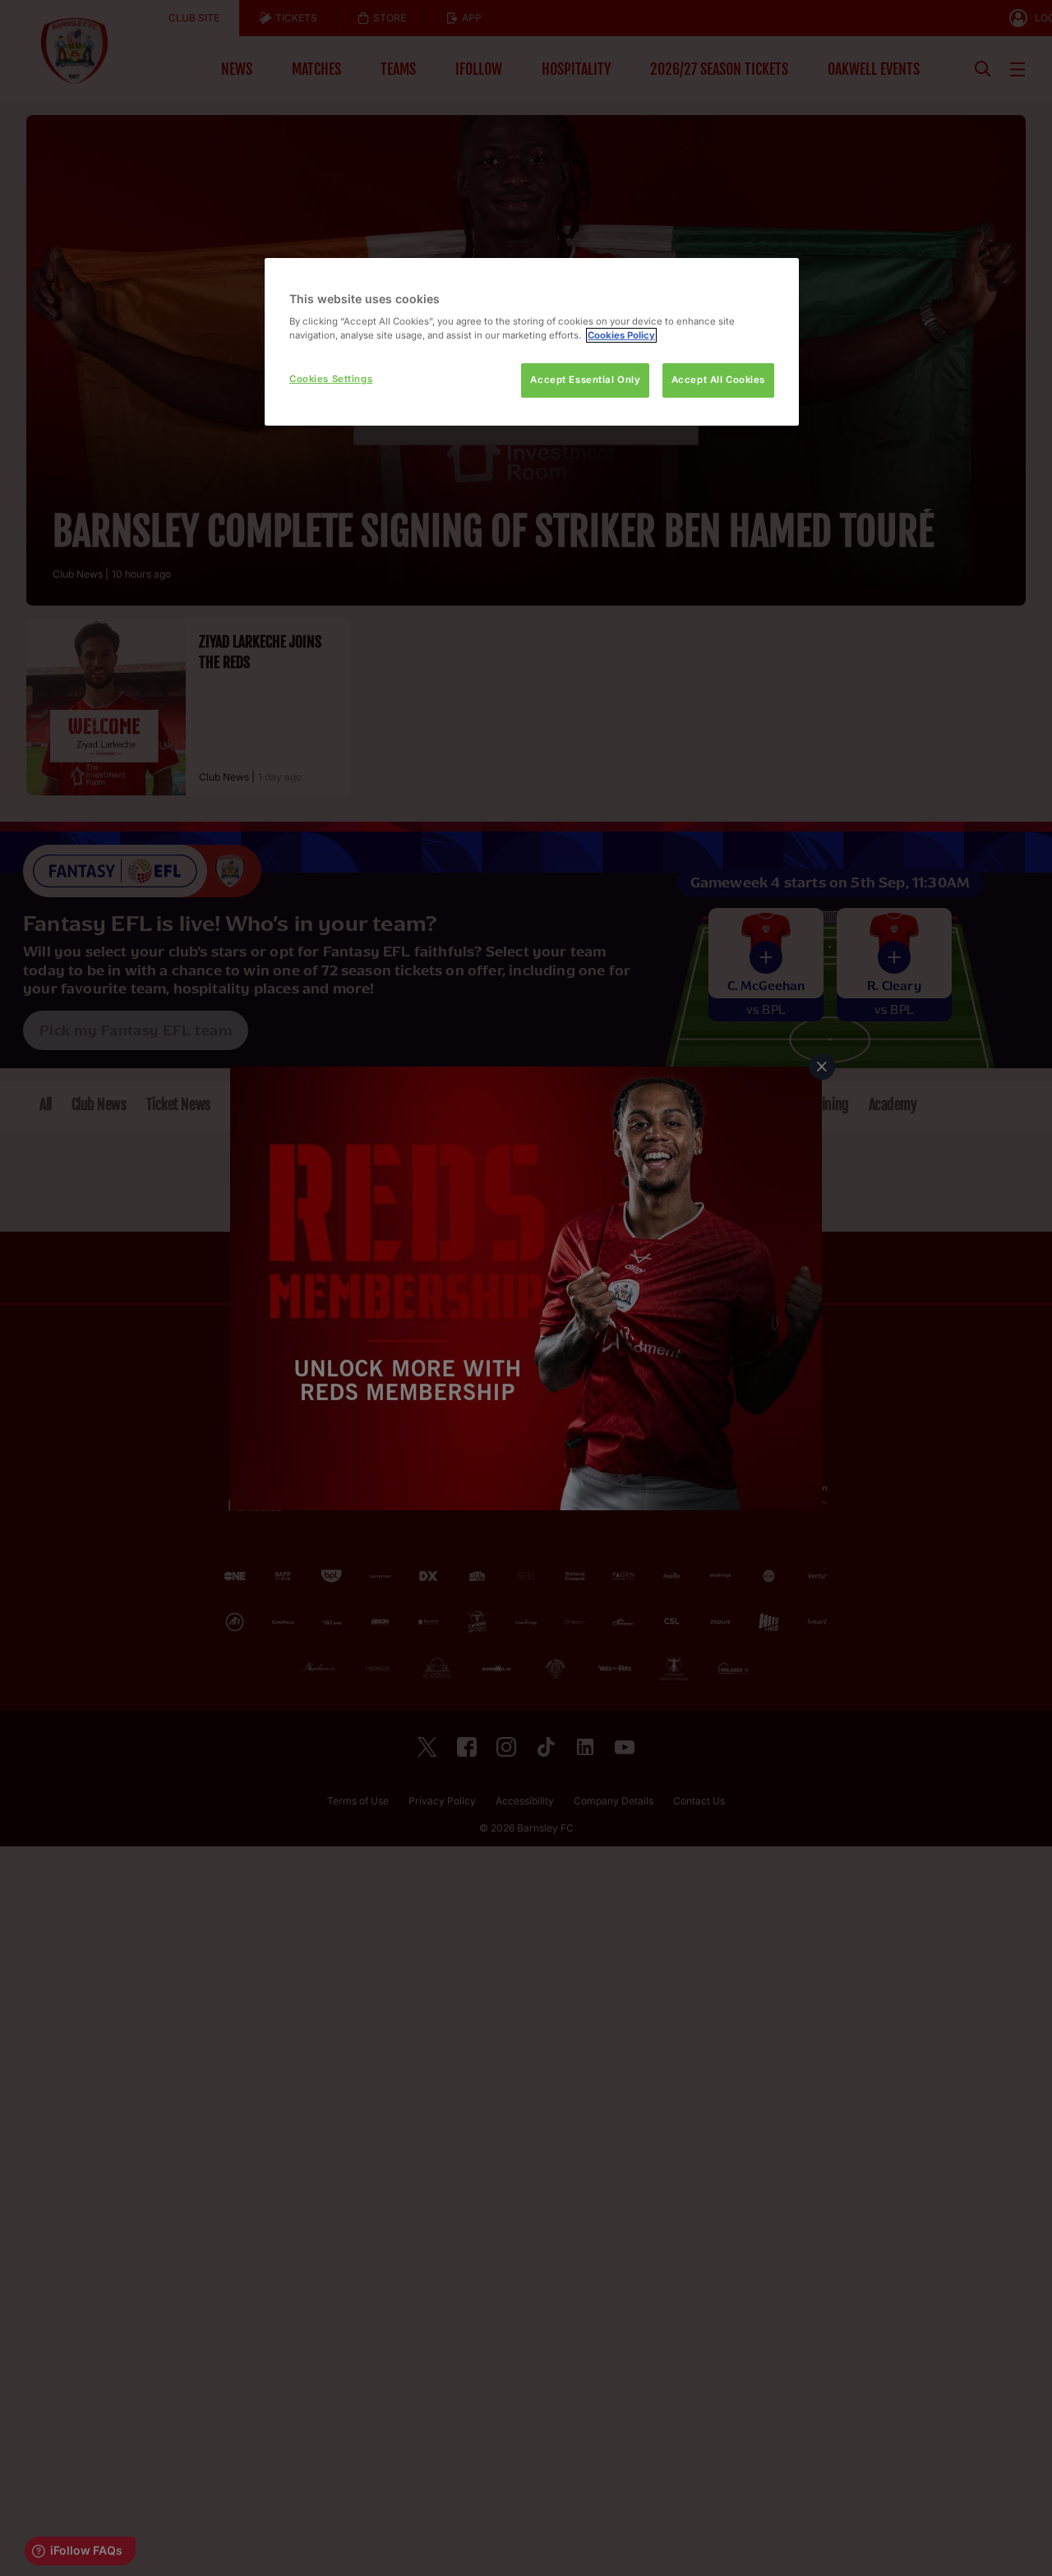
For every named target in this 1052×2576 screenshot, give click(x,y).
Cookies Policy (621, 335)
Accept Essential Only (585, 380)
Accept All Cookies (718, 380)
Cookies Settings (331, 379)
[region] (532, 342)
